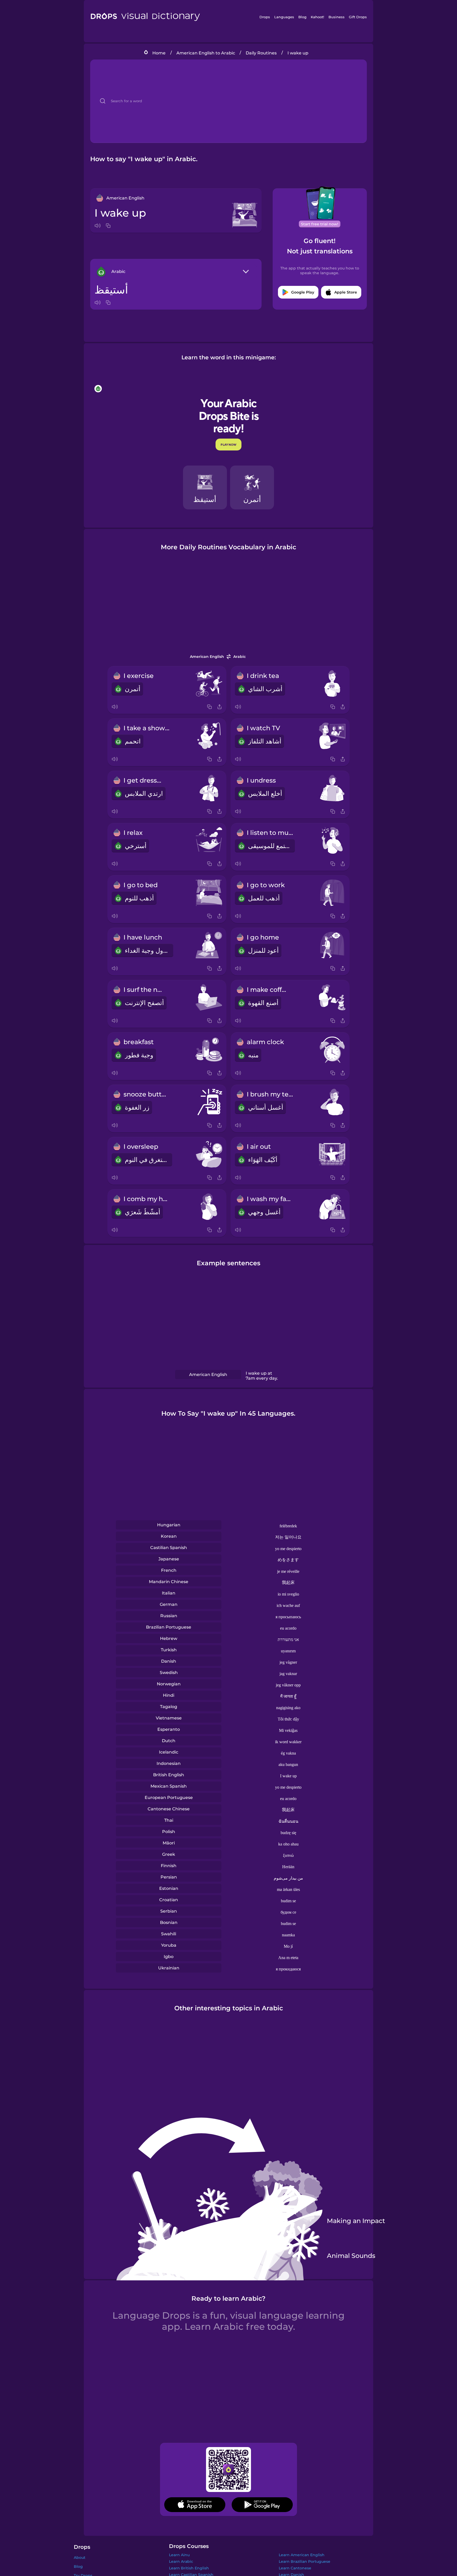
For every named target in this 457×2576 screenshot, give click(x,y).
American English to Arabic (206, 53)
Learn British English (189, 2568)
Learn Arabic (181, 2561)
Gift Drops (358, 17)
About (80, 2558)
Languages (284, 17)
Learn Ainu (179, 2555)
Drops (265, 17)
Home (159, 53)
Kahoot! (317, 17)
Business (337, 17)
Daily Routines (261, 53)
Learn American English (302, 2555)
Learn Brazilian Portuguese (305, 2561)
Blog (302, 17)
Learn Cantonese (295, 2568)
